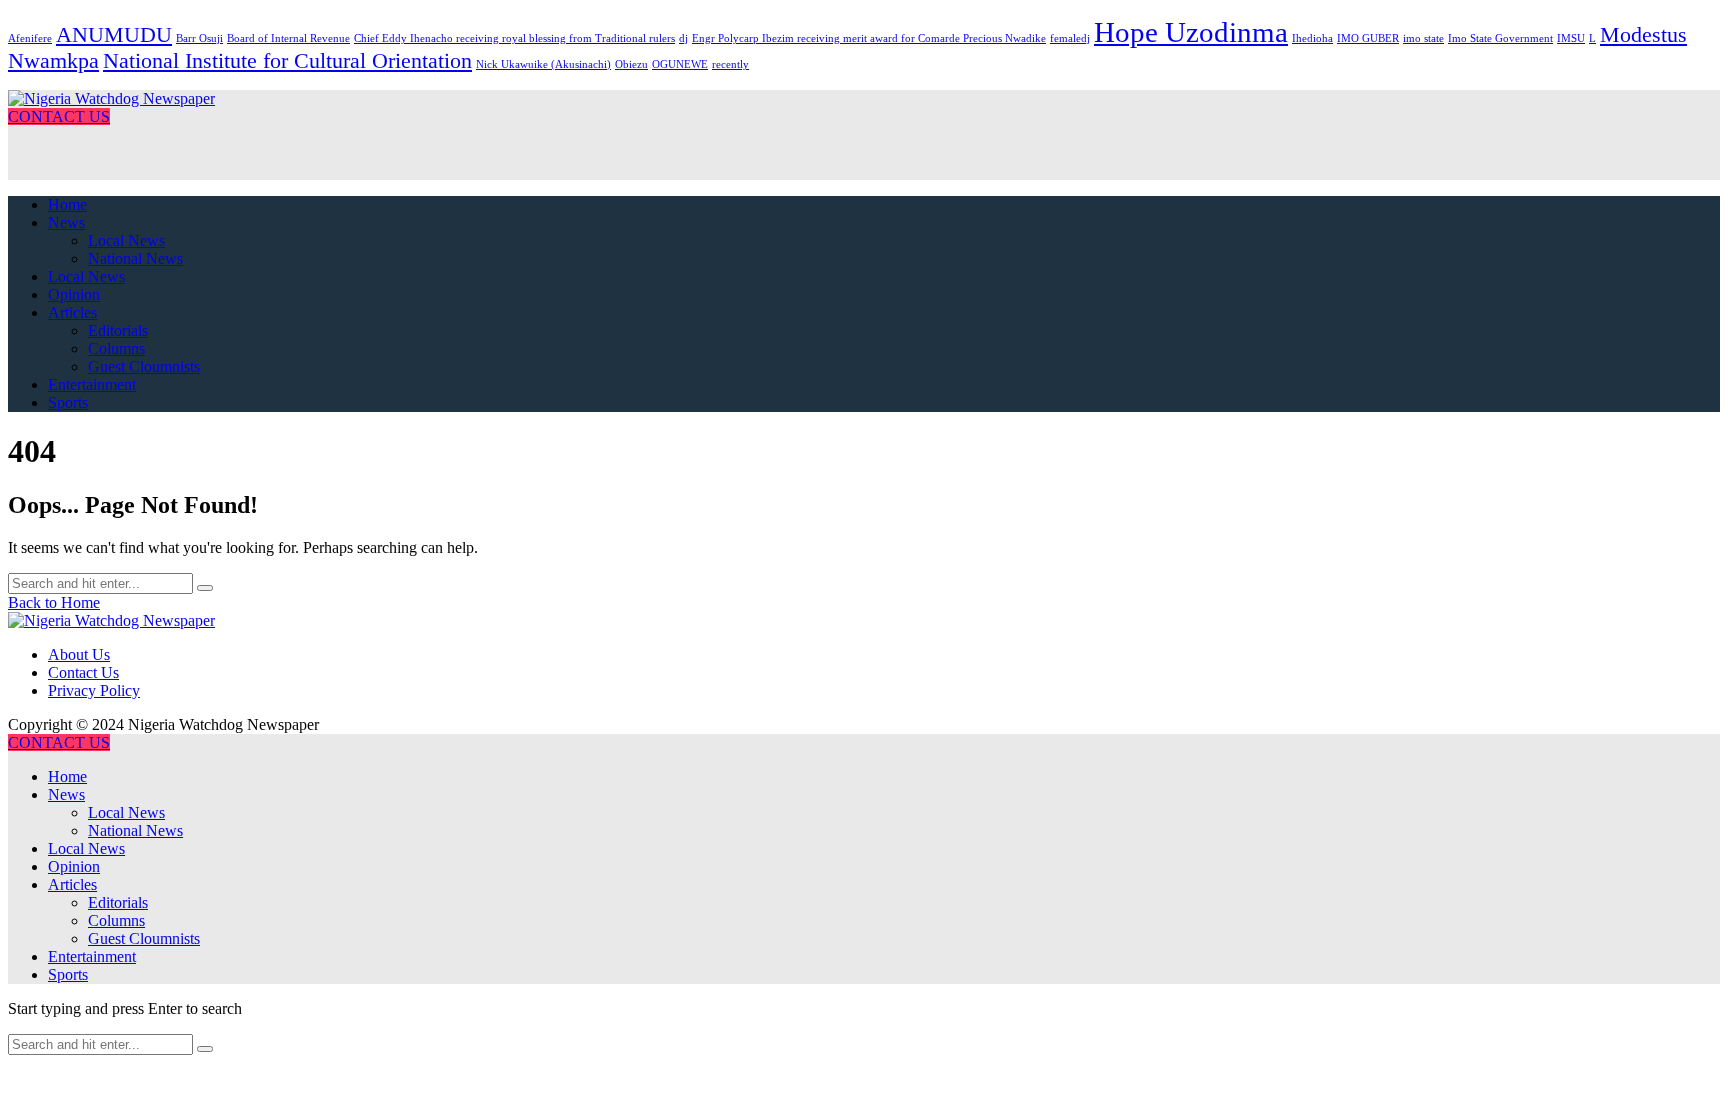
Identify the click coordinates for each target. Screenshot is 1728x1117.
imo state (1423, 38)
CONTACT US (59, 116)
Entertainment (92, 384)
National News (135, 258)
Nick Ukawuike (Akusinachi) (543, 64)
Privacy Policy (94, 690)
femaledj (1070, 38)
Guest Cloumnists (144, 366)
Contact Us (83, 672)
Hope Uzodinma (1191, 32)
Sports (68, 402)
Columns (116, 348)
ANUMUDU (114, 35)
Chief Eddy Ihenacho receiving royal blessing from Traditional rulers (514, 38)
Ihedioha (1312, 38)
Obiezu (631, 64)
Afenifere (30, 38)
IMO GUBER (1368, 38)
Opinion (74, 294)
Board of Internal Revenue (288, 38)
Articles (72, 312)
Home (67, 204)
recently (730, 64)
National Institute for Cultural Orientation (287, 61)
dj (683, 38)
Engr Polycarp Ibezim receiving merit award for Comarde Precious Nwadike (869, 38)
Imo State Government (1500, 38)
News (66, 222)
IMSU (1571, 38)
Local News (126, 240)
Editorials (118, 330)
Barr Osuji (199, 38)
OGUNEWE (680, 64)
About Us (79, 654)
